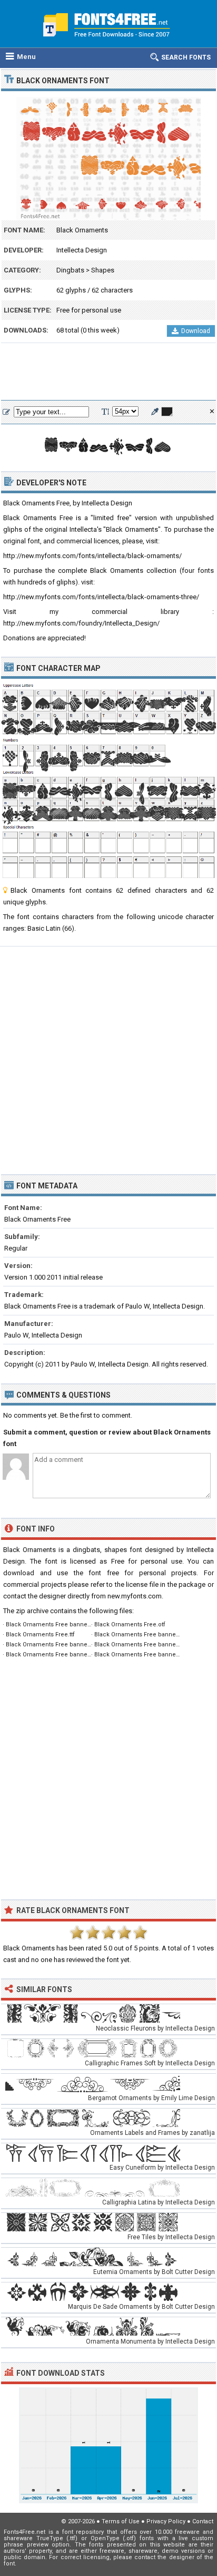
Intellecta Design (82, 250)
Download (196, 331)
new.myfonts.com (135, 1596)
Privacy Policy (166, 2521)
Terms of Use (121, 2521)
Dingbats (70, 270)
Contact (203, 2521)
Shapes (103, 270)
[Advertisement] (108, 372)
